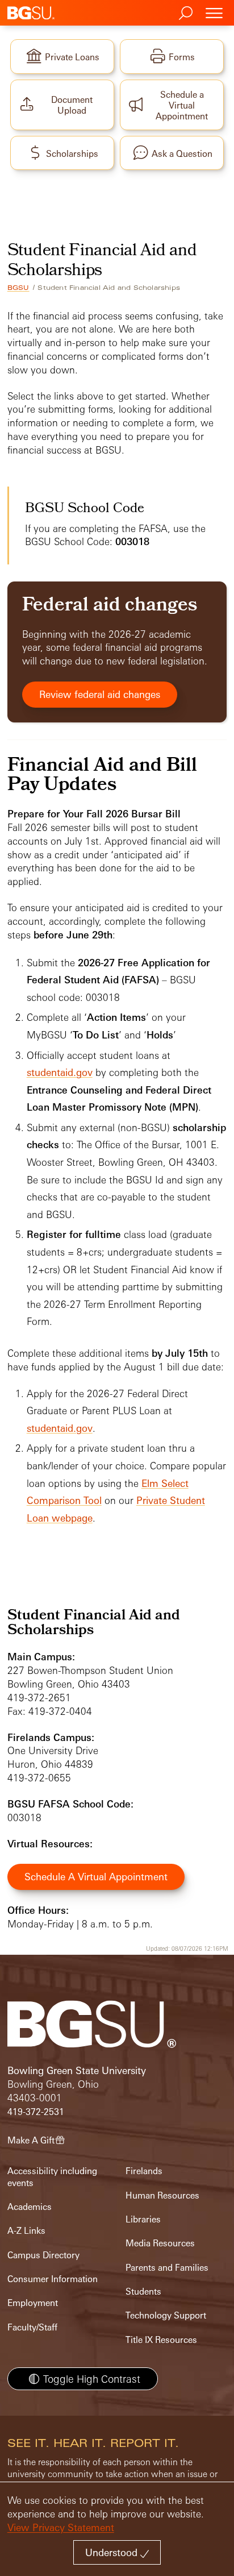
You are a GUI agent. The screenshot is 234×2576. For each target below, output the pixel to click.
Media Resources (160, 2243)
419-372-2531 (36, 2112)
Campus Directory (43, 2255)
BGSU (18, 288)
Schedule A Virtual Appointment (96, 1877)
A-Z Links (26, 2231)
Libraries (143, 2219)
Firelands (144, 2171)
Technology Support (166, 2315)
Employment (33, 2303)
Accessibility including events (52, 2177)
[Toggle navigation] (214, 13)
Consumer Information (53, 2279)
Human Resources (162, 2195)
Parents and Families (167, 2268)
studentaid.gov (60, 1072)
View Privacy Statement (61, 2527)
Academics (30, 2207)
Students (143, 2292)
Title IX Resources (161, 2340)
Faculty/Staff (32, 2327)
